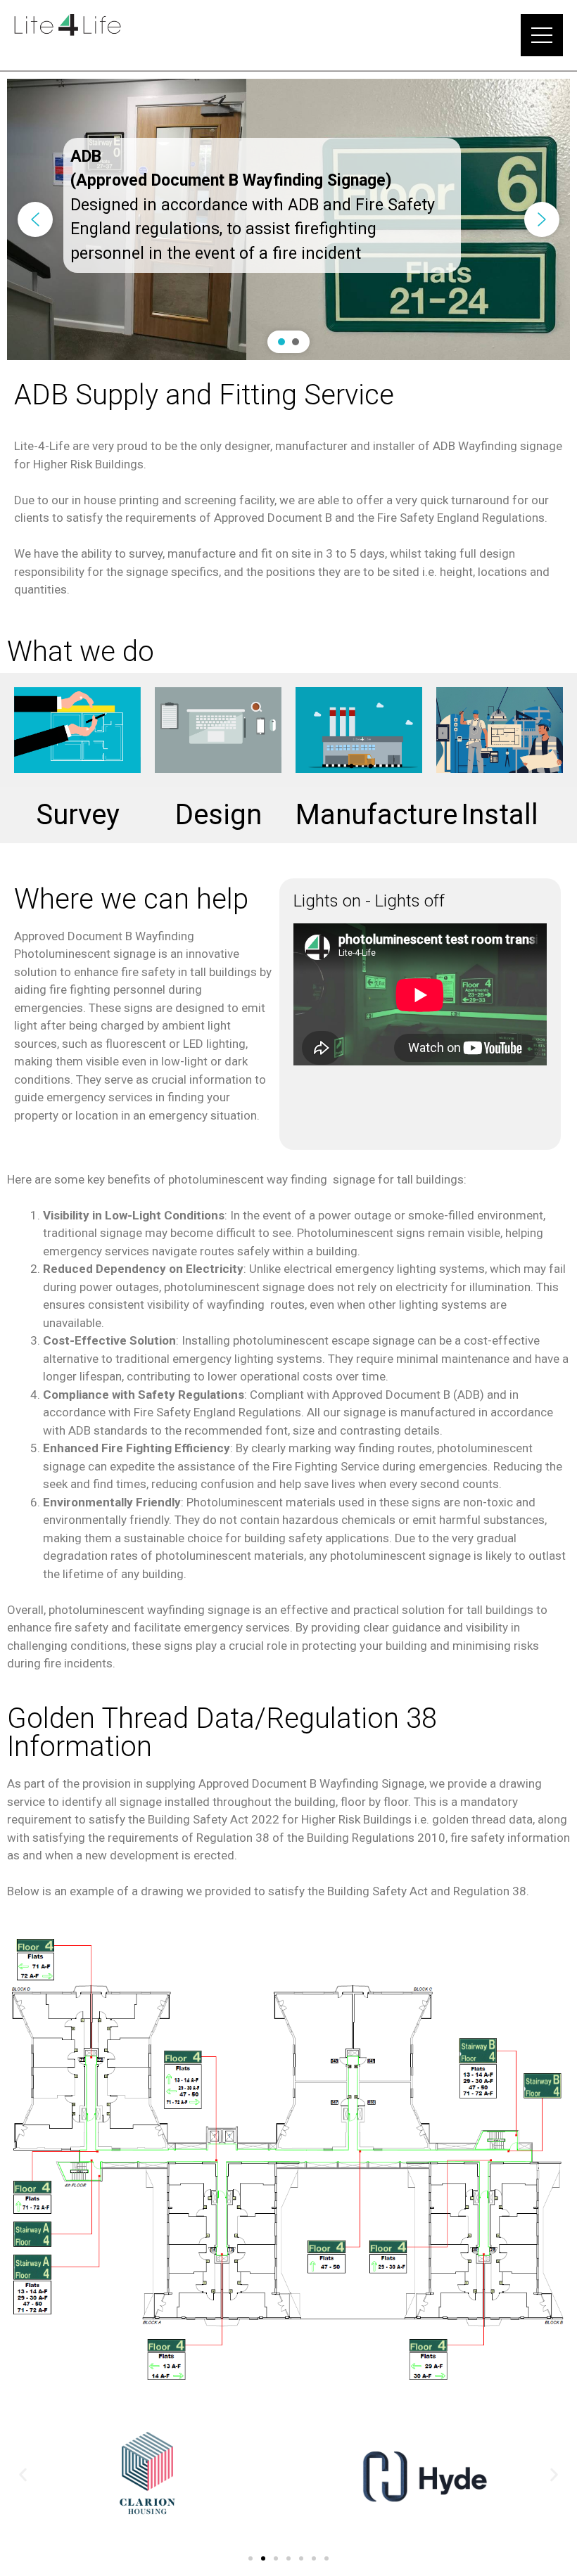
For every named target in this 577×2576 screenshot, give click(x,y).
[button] (35, 219)
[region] (288, 219)
